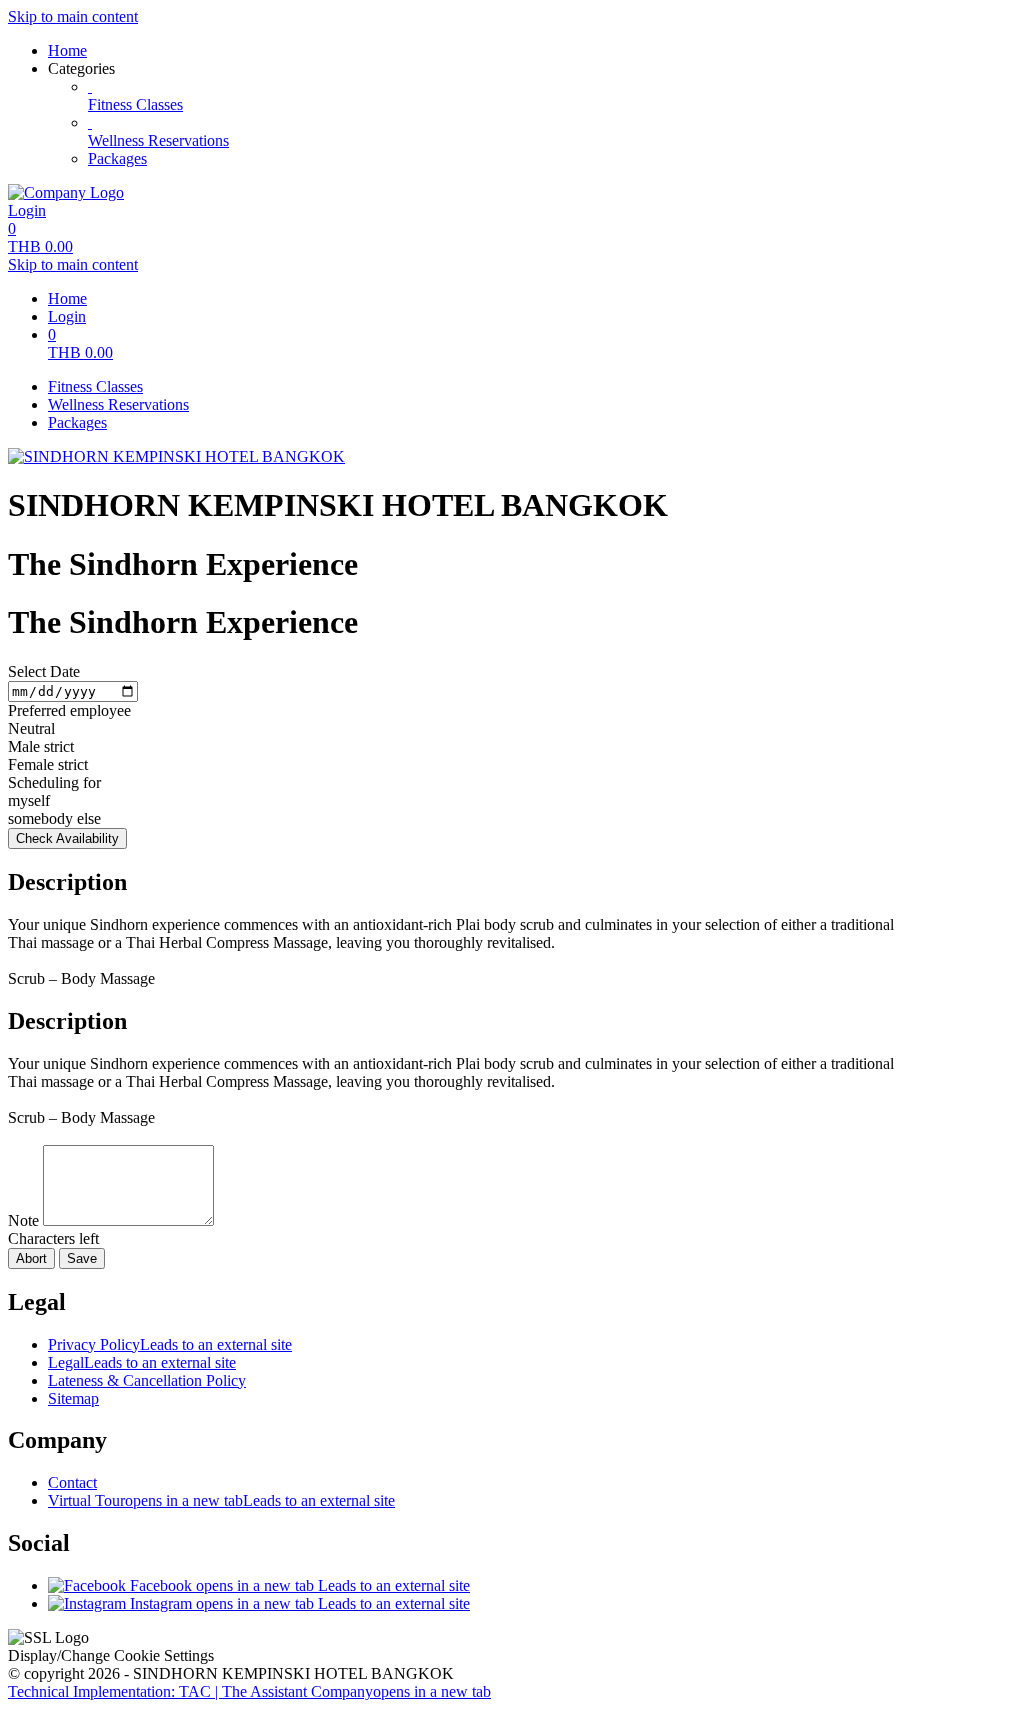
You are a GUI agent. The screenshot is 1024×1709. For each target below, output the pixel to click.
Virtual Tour (221, 1500)
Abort (31, 1258)
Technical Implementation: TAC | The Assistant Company (249, 1691)
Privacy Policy (170, 1344)
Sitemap (73, 1398)
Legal (142, 1362)
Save (82, 1258)
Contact (72, 1482)
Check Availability (67, 838)
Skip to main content (73, 16)
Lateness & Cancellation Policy (147, 1380)
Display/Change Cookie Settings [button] (111, 1655)
